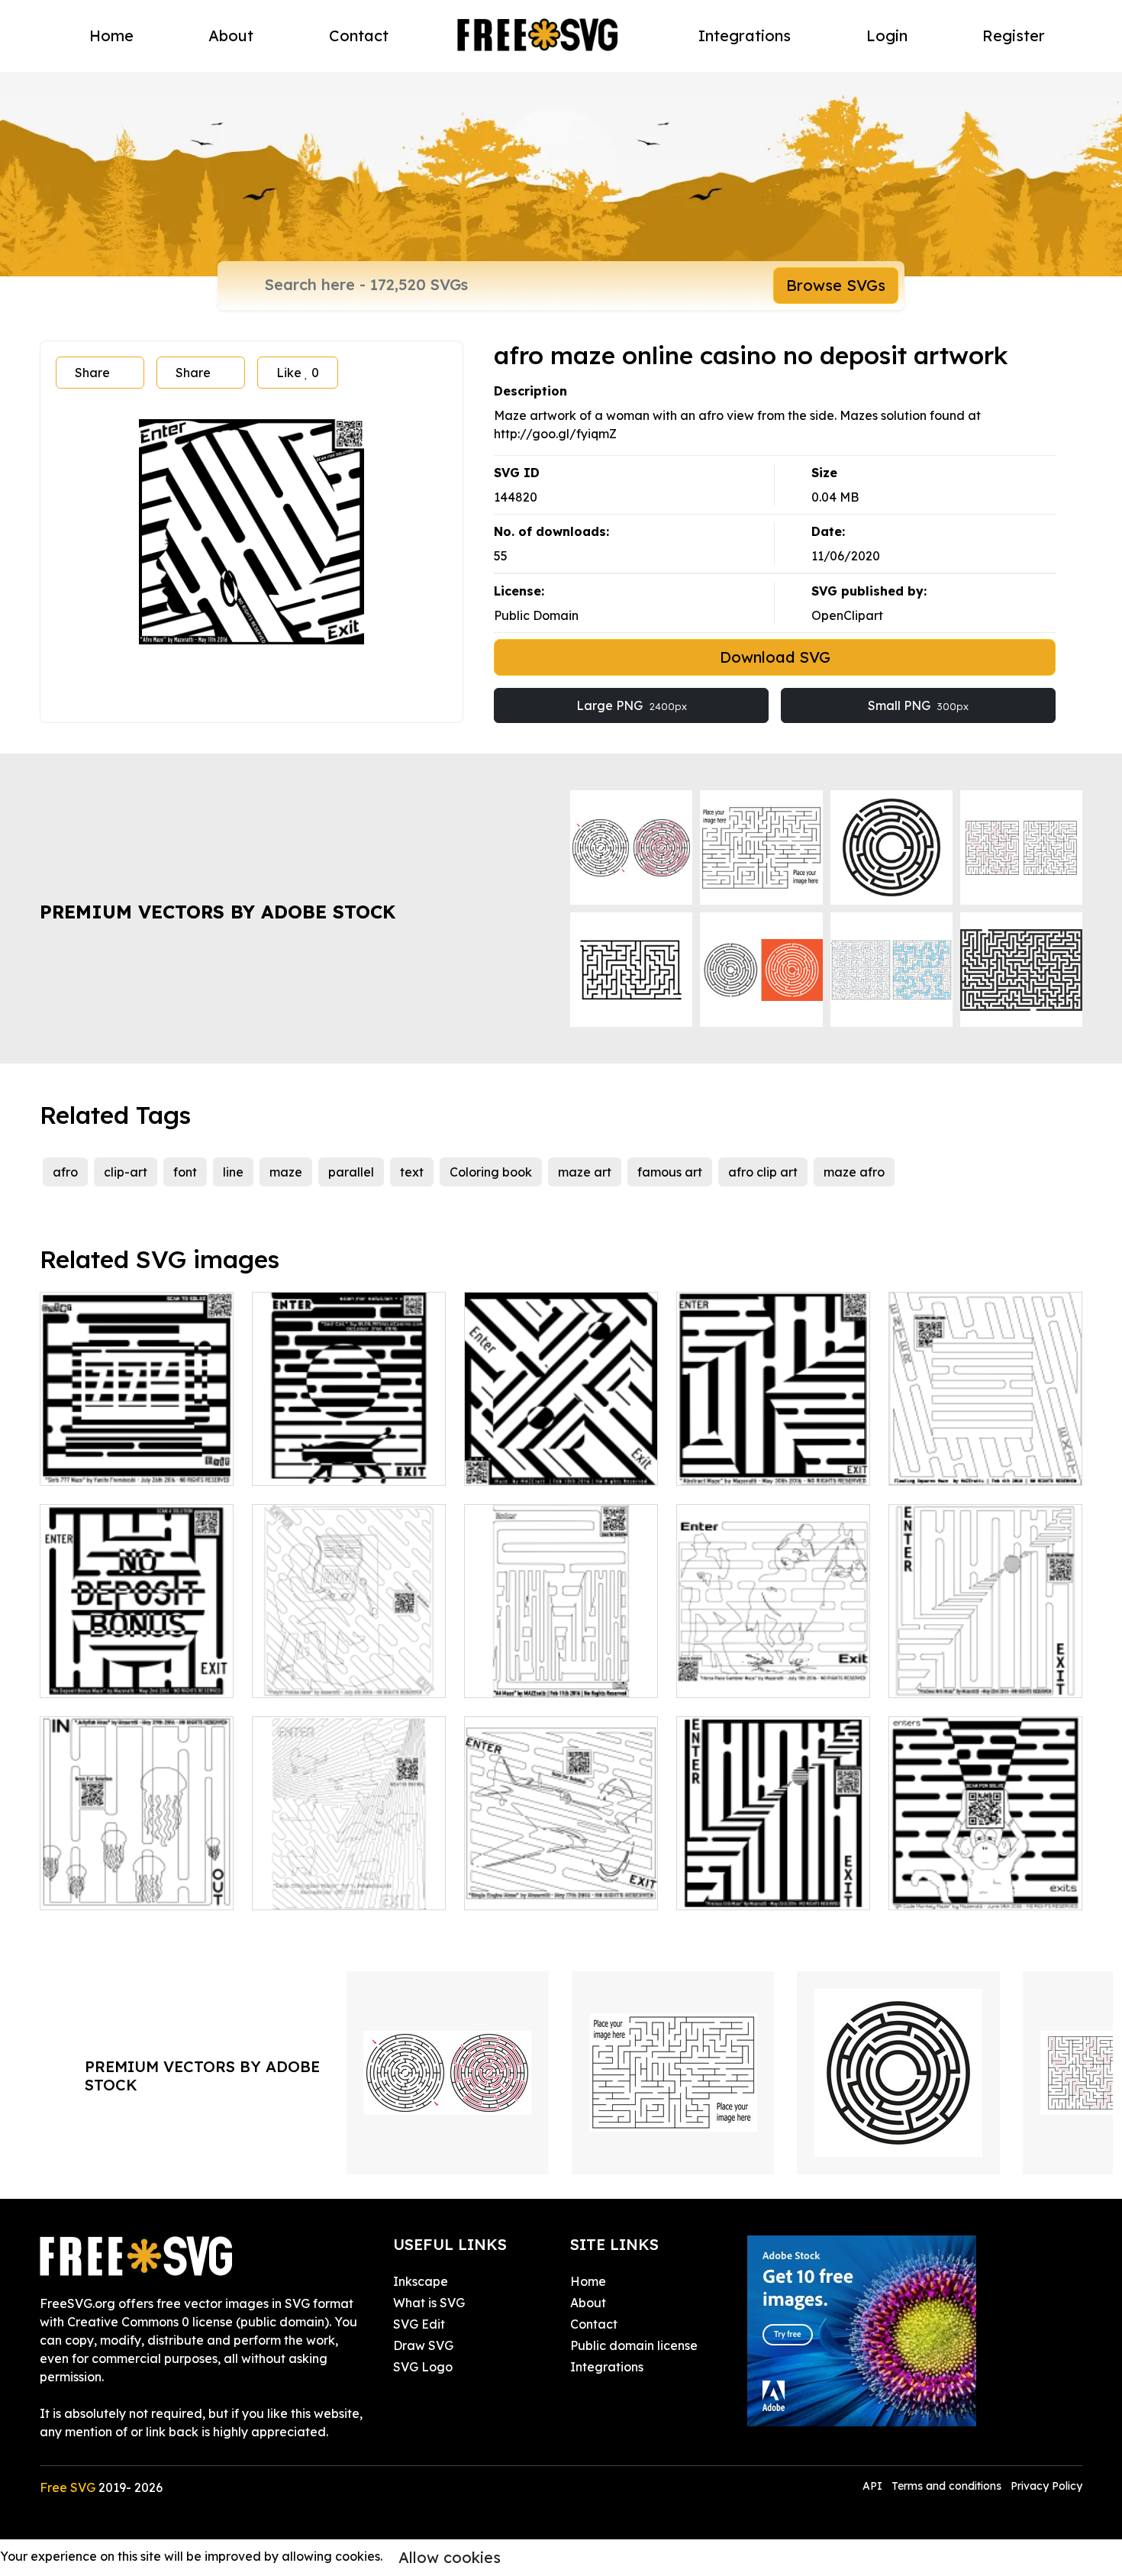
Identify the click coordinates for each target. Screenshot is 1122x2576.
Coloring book (491, 1172)
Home (111, 36)
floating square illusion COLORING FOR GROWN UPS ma (986, 1446)
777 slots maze (99, 1464)
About (231, 36)
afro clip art (763, 1172)
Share (92, 373)
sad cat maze (309, 1464)
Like (298, 373)
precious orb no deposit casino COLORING (986, 1667)
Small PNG (918, 705)
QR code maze (949, 1889)
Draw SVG (423, 2345)
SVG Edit (419, 2324)
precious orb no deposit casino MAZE (774, 1880)
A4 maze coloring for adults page (561, 1667)
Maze (497, 1464)
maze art (585, 1172)
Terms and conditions (946, 2486)
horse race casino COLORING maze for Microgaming (774, 1658)
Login (887, 36)
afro (65, 1172)
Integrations (745, 36)
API (874, 2486)
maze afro (854, 1172)
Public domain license (634, 2345)
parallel (351, 1172)
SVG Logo (423, 2367)
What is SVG (429, 2303)
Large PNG (632, 705)
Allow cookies (450, 2557)
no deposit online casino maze (137, 1667)
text (412, 1172)
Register (1014, 36)
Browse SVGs (836, 285)
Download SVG (775, 657)
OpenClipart (847, 615)
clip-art (126, 1172)
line (233, 1172)
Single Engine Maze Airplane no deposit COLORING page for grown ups (561, 1861)
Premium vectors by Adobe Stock (218, 912)
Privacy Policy (1046, 2486)
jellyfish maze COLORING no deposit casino (137, 1880)
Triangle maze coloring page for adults (349, 1880)
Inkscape (421, 2281)
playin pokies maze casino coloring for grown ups (349, 1667)
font (185, 1172)
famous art (670, 1172)
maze (286, 1172)
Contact (359, 36)
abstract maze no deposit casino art (773, 1455)
